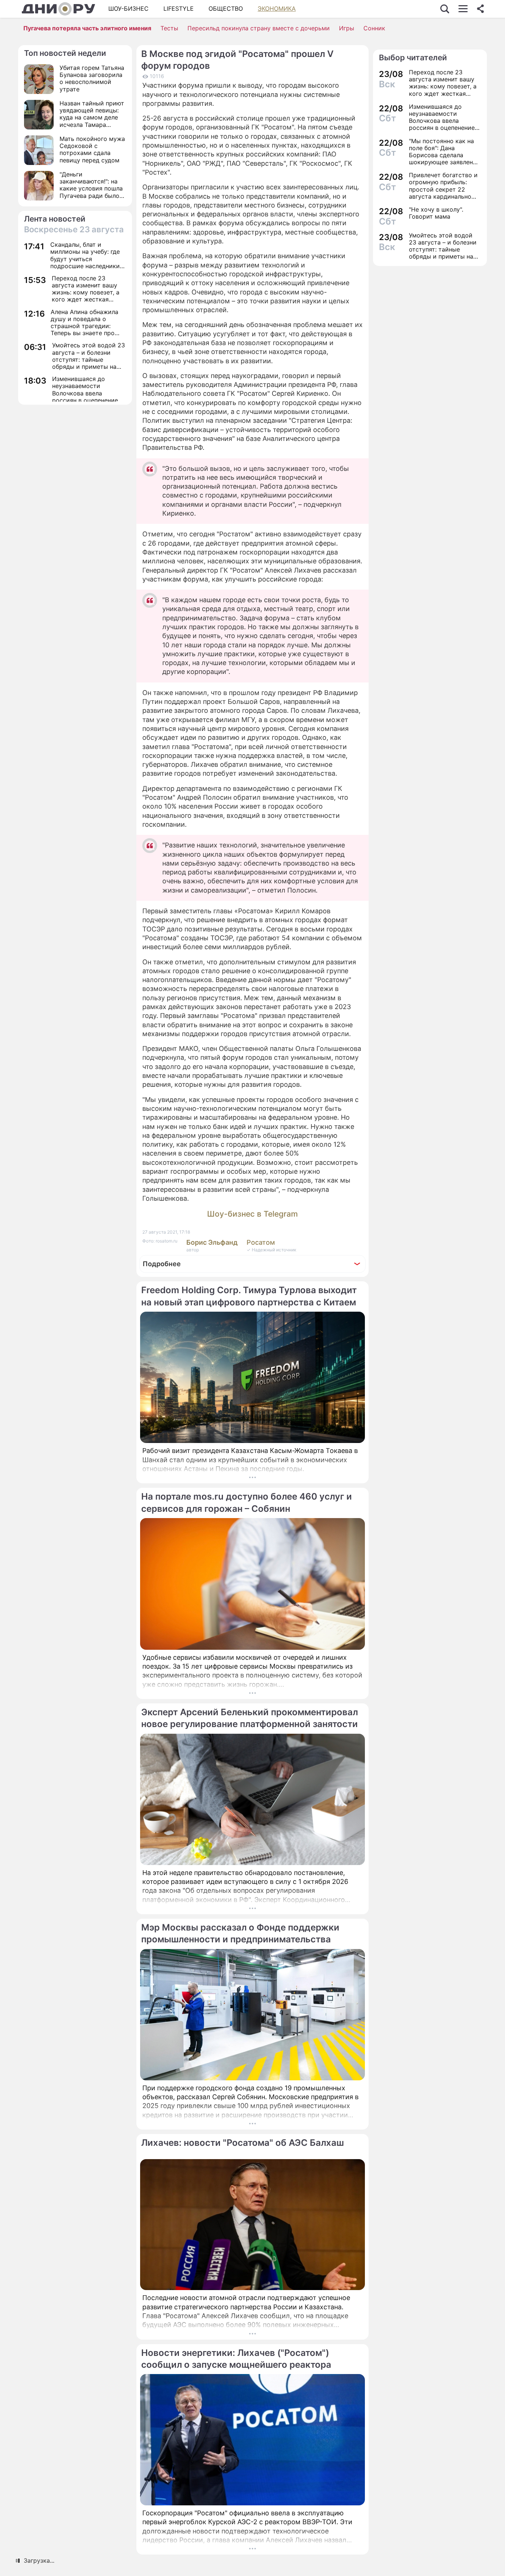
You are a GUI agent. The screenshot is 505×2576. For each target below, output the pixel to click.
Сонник (374, 28)
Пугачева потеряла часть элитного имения (87, 28)
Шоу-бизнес (128, 9)
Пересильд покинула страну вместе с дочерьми (259, 28)
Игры (347, 28)
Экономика (277, 9)
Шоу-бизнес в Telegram (253, 1214)
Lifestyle (179, 9)
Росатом (261, 1242)
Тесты (169, 28)
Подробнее (162, 1264)
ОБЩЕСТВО (226, 9)
